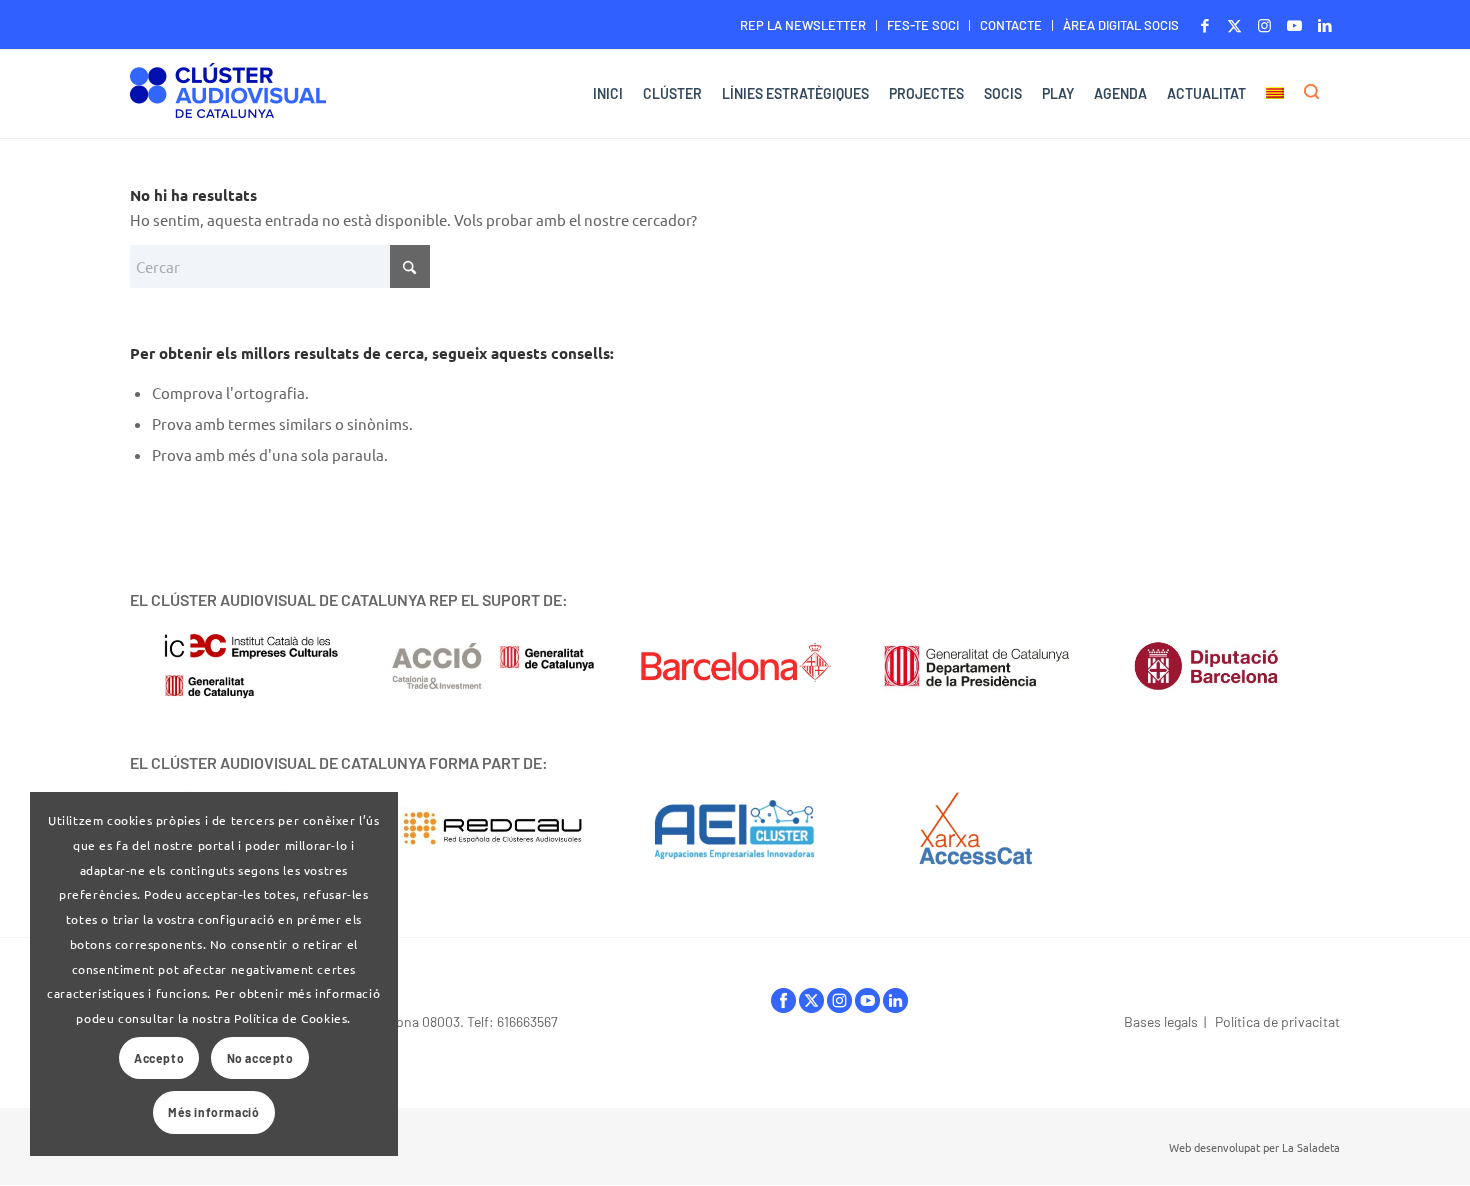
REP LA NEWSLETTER (803, 25)
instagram (839, 1005)
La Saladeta (1311, 1147)
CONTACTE (1011, 25)
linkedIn (895, 1005)
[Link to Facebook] (1204, 25)
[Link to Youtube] (1294, 25)
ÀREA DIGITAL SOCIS (1121, 25)
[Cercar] (1317, 94)
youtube (867, 1005)
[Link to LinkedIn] (1325, 25)
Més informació (213, 1112)
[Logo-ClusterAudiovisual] (228, 96)
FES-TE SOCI (923, 25)
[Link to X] (1234, 25)
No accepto (260, 1058)
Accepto (159, 1058)
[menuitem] (803, 25)
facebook (783, 1005)
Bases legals (1161, 1021)
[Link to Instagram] (1264, 25)
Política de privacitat (1277, 1021)
